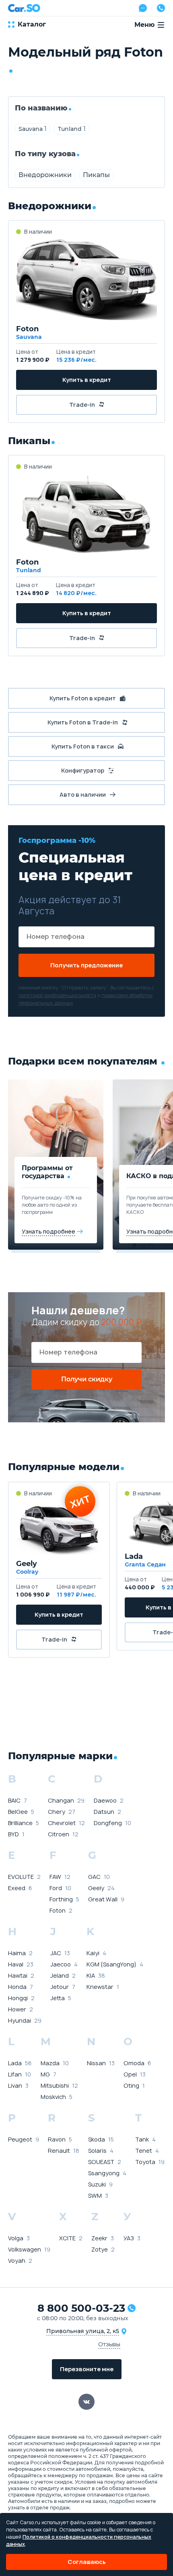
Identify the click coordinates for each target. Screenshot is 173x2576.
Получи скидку (87, 1379)
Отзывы (109, 2344)
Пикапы (96, 175)
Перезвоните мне (87, 2369)
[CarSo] (24, 8)
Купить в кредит (87, 380)
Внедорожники (45, 175)
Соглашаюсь (87, 2562)
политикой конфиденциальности (57, 995)
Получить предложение (86, 965)
